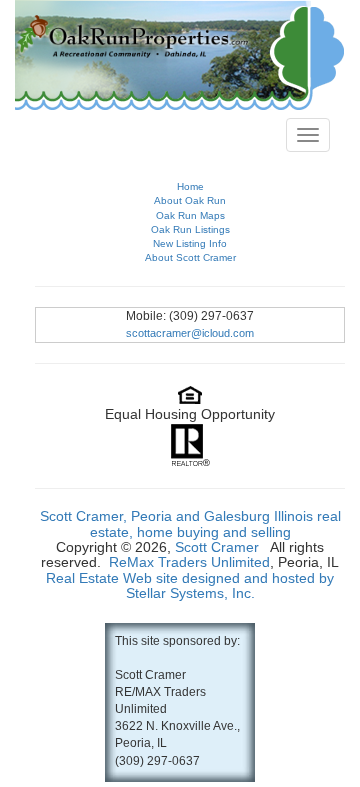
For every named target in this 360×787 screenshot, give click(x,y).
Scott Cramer (217, 547)
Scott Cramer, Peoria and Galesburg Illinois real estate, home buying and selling (190, 523)
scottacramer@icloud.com (190, 333)
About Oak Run (190, 200)
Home (190, 186)
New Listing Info (190, 243)
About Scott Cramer (190, 257)
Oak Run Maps (190, 215)
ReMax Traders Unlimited (189, 562)
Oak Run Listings (190, 229)
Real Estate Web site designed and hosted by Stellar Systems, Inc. (190, 585)
